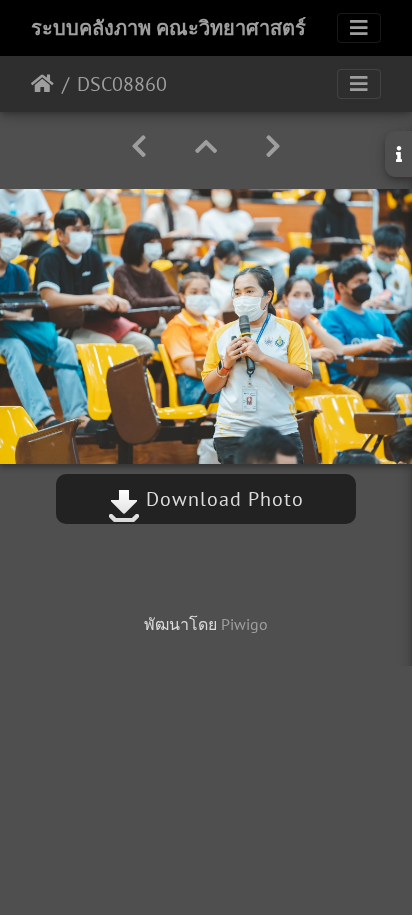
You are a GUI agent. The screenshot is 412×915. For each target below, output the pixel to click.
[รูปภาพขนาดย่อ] (206, 146)
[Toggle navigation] (359, 28)
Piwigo (244, 624)
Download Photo (222, 499)
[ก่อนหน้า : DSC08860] (139, 146)
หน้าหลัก (42, 84)
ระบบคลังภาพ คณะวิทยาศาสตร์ (168, 28)
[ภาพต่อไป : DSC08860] (273, 146)
